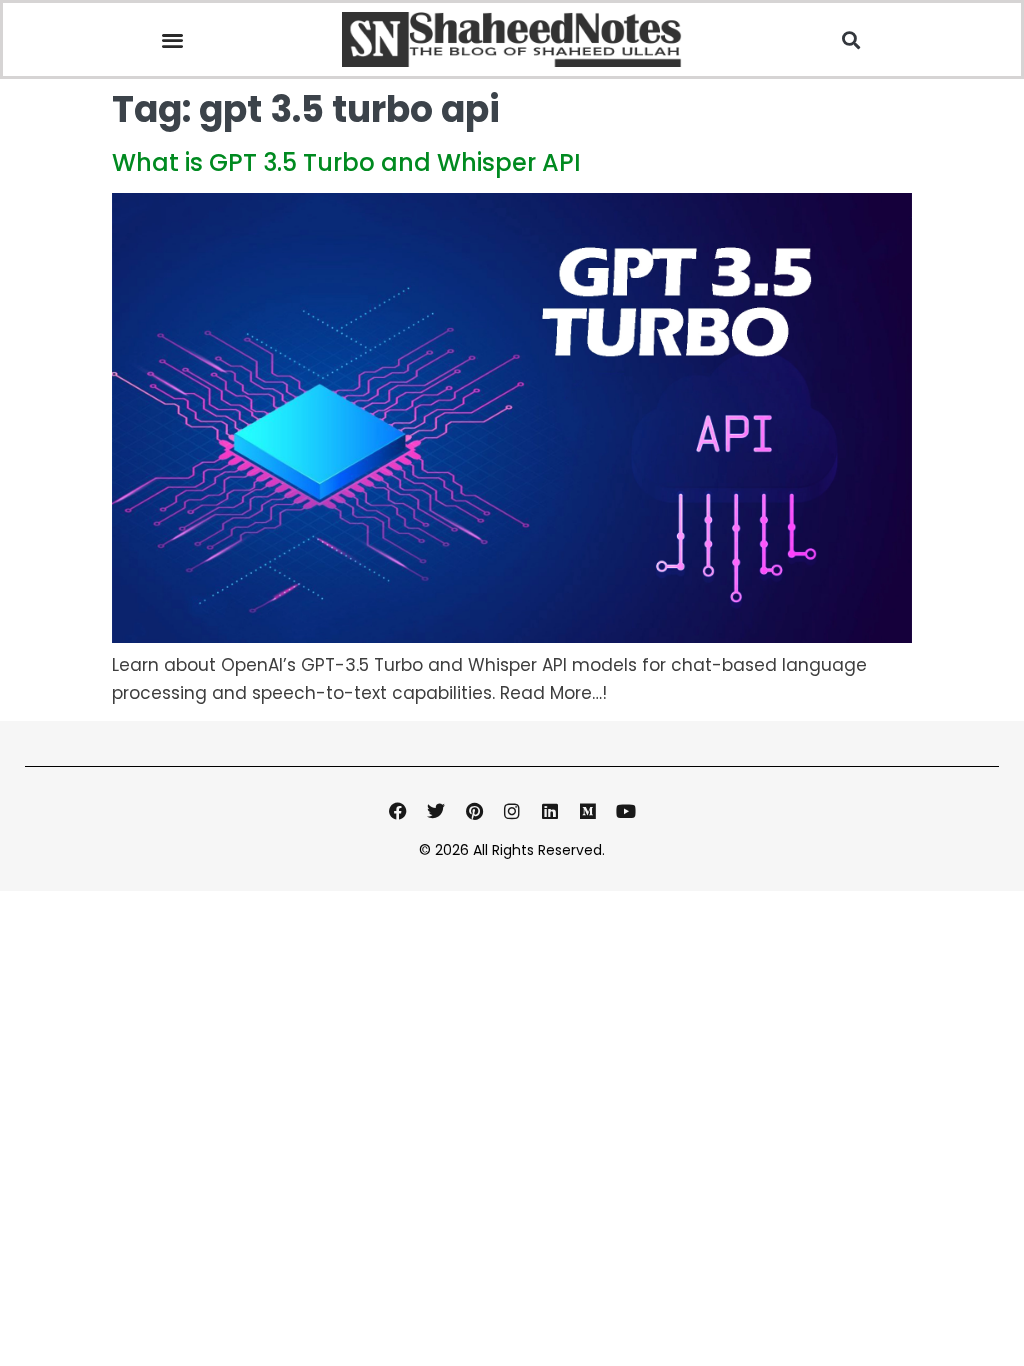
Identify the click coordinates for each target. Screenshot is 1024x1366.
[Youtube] (626, 811)
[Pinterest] (474, 811)
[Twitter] (436, 811)
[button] (172, 39)
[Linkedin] (550, 811)
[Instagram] (512, 811)
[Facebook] (398, 811)
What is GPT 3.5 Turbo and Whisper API (346, 162)
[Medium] (588, 811)
